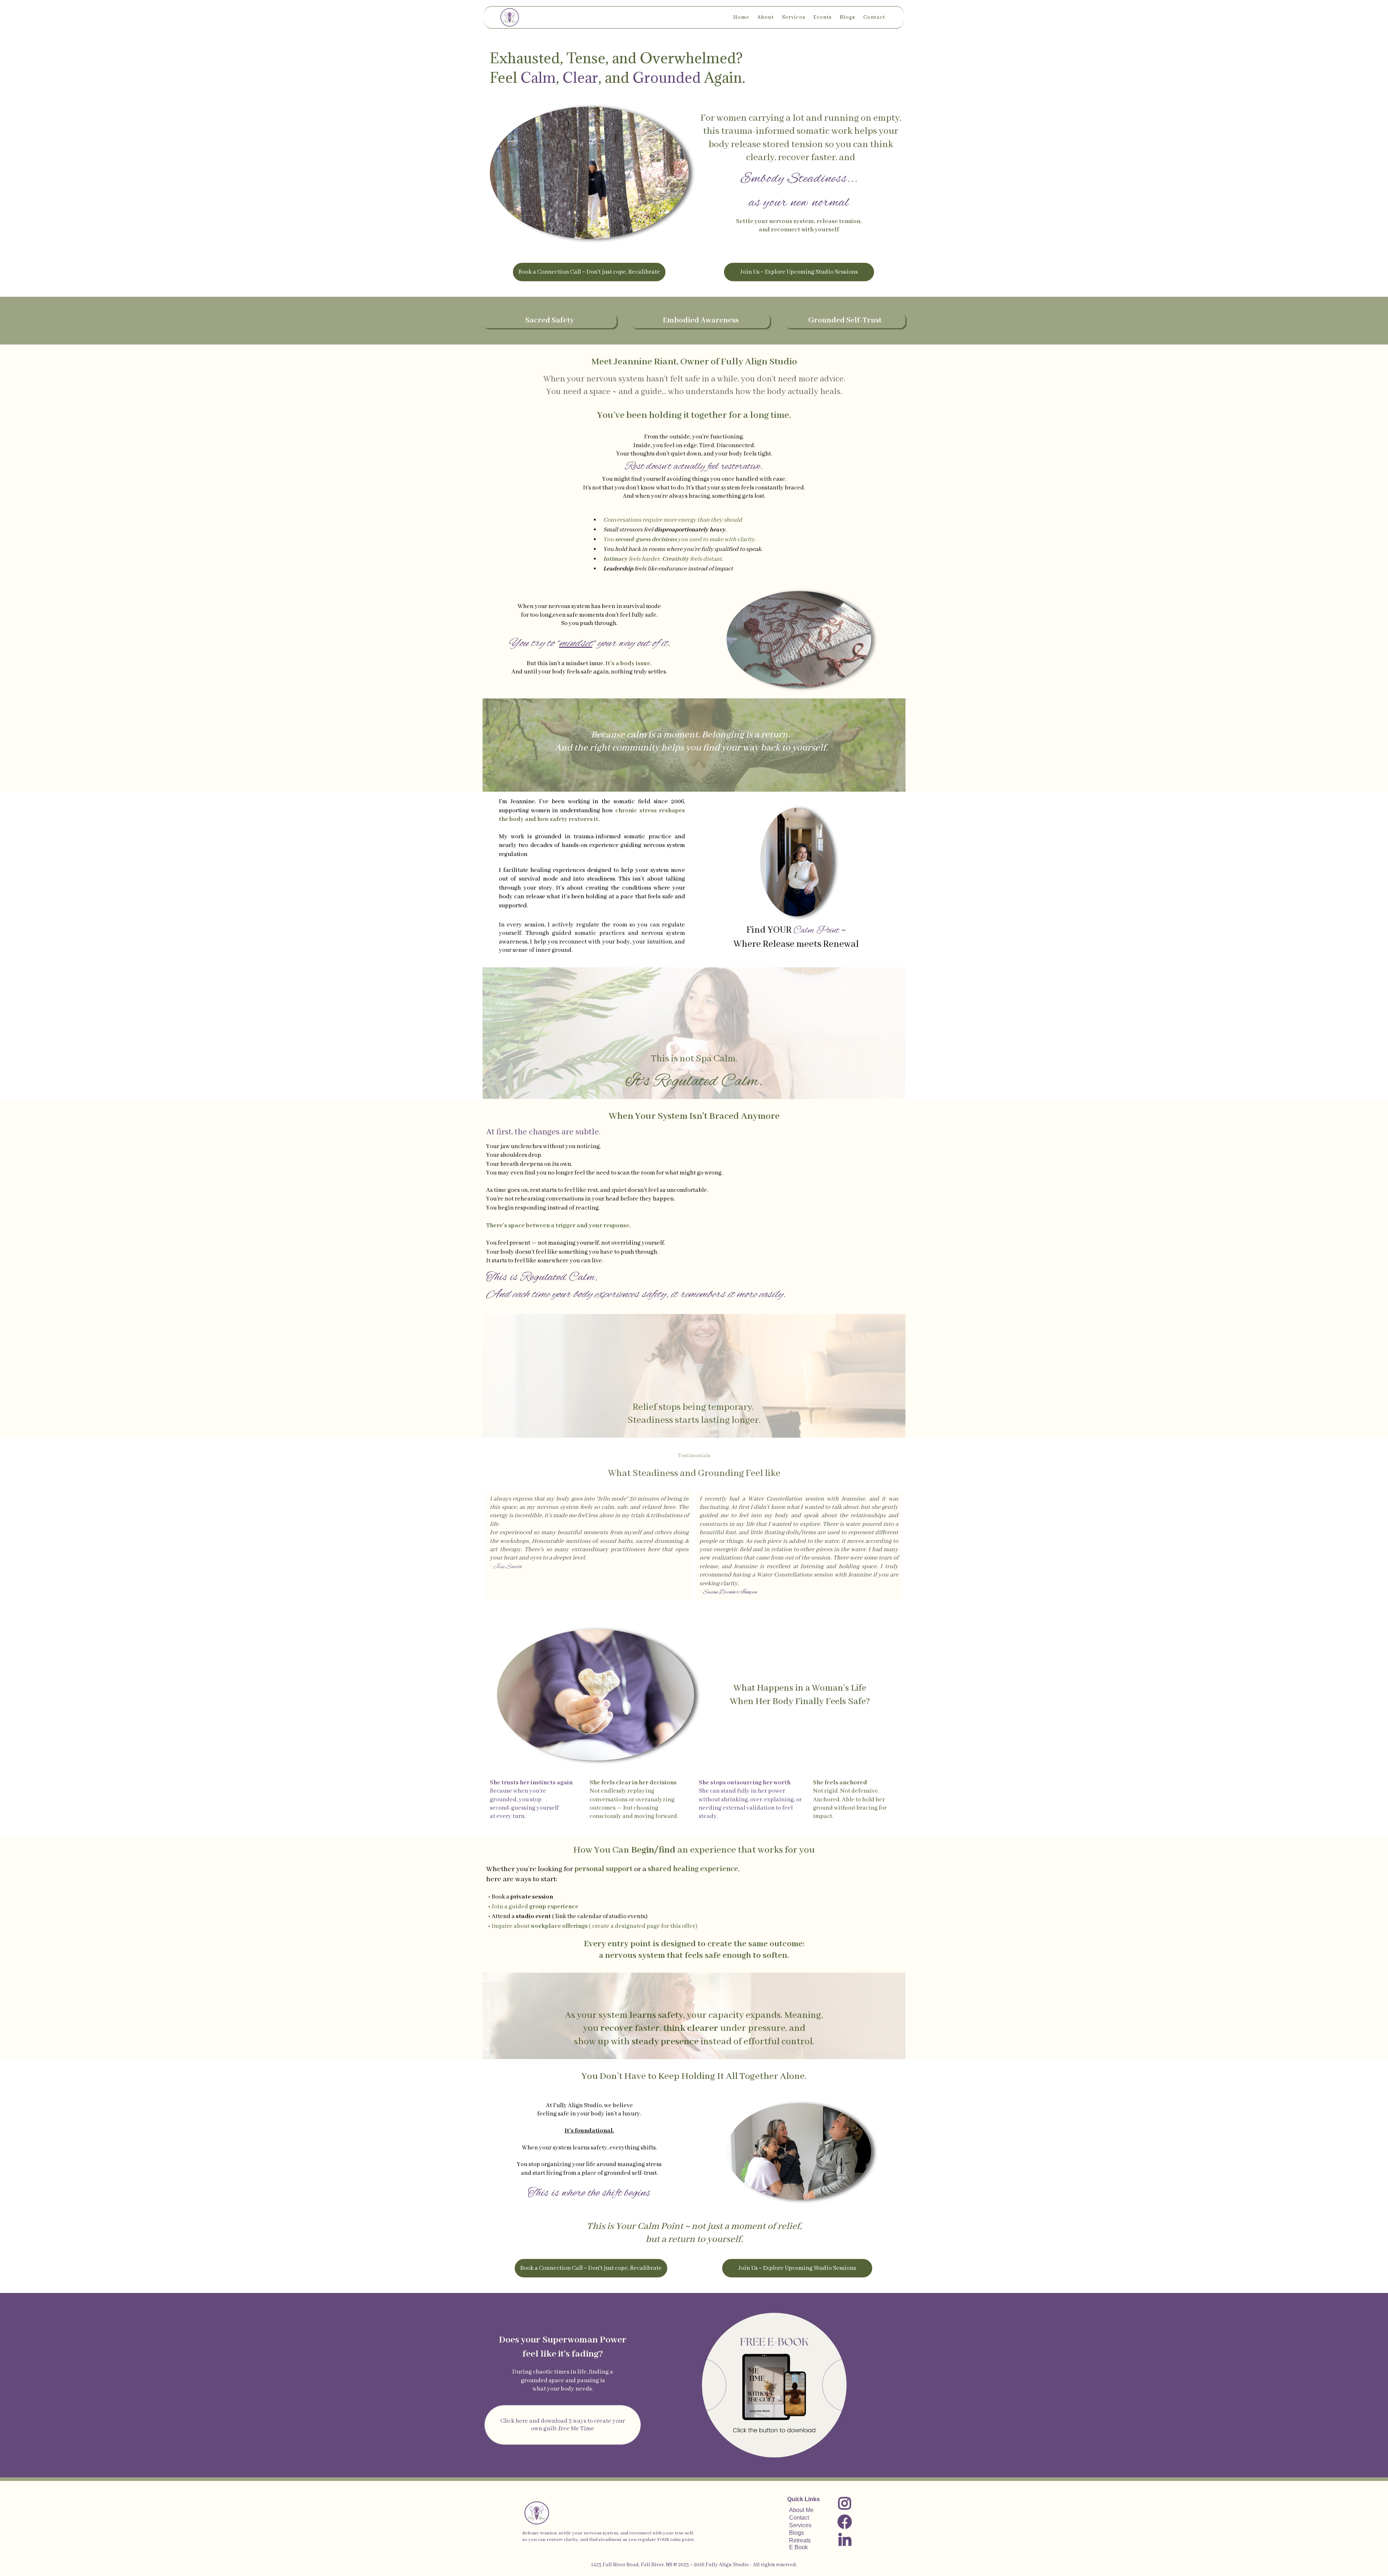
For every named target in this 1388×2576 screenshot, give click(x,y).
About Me (801, 2510)
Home (741, 17)
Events (822, 17)
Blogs (847, 17)
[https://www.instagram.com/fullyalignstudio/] (844, 2505)
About (766, 17)
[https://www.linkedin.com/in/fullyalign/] (844, 2541)
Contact (874, 17)
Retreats (800, 2540)
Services (794, 17)
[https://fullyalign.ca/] (510, 17)
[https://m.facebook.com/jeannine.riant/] (844, 2523)
